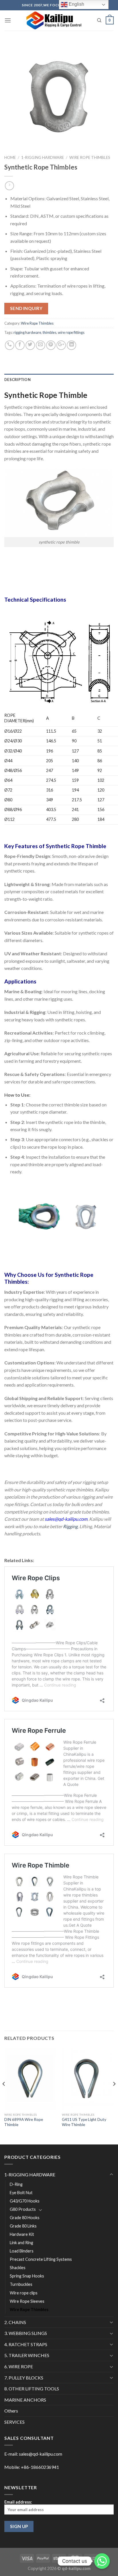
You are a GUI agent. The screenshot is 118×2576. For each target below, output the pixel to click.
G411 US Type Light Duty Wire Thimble (84, 2122)
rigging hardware (27, 332)
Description (17, 380)
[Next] (114, 2095)
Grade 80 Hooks (25, 2218)
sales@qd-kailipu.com (41, 2454)
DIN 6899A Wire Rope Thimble (24, 2122)
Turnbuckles (21, 2284)
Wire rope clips (24, 2293)
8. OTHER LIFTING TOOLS (32, 2389)
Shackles (18, 2268)
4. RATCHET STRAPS (26, 2344)
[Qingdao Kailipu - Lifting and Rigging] (54, 20)
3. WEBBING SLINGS (26, 2333)
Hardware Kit (22, 2234)
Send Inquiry (26, 308)
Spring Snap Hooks (27, 2276)
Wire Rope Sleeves (27, 2301)
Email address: (18, 2502)
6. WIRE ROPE (19, 2366)
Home (10, 157)
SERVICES (14, 2422)
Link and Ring (21, 2243)
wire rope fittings (71, 332)
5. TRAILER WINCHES (27, 2355)
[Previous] (4, 2095)
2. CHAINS (15, 2322)
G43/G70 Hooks (25, 2201)
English (76, 4)
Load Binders (22, 2251)
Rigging (70, 1526)
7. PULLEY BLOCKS (24, 2378)
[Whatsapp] (102, 2561)
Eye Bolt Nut (21, 2193)
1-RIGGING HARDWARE (43, 157)
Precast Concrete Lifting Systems (41, 2259)
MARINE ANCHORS (25, 2400)
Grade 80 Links (23, 2226)
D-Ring (16, 2184)
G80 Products (23, 2209)
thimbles (50, 332)
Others (11, 2411)
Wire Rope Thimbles (90, 157)
